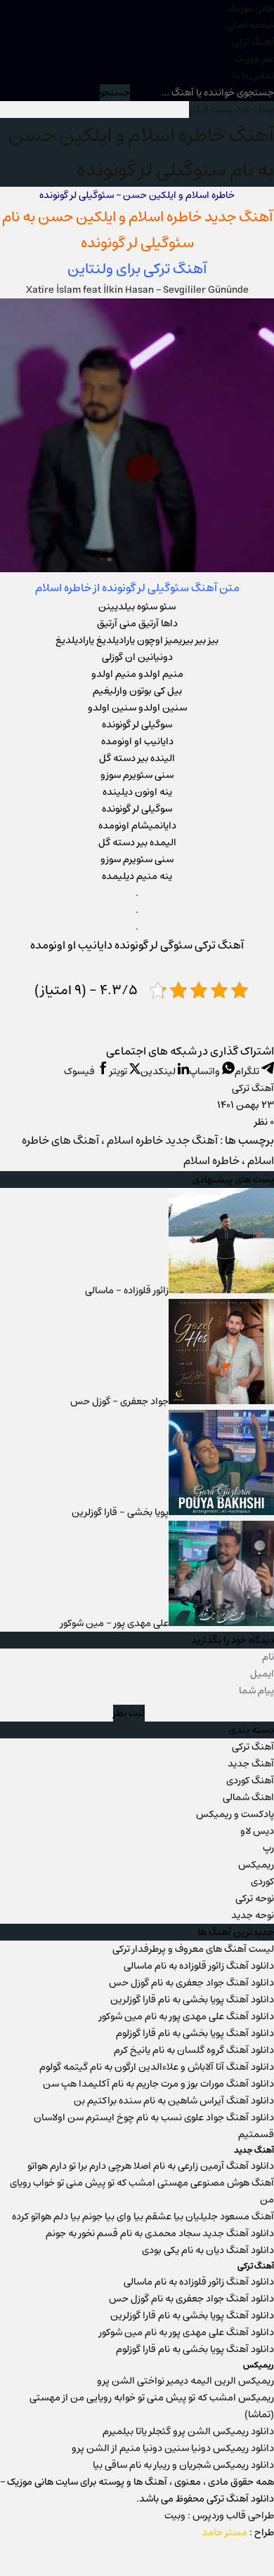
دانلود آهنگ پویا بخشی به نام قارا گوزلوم (195, 2033)
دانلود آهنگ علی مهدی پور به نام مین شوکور (187, 2016)
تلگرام (248, 1071)
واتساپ (205, 1071)
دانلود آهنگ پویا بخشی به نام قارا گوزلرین (192, 2000)
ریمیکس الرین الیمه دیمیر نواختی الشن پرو (185, 2381)
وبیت (175, 2516)
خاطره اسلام (165, 217)
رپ (268, 1848)
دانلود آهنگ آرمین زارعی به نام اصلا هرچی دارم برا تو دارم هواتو (151, 2166)
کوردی (262, 1882)
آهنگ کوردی (250, 1781)
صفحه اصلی (250, 25)
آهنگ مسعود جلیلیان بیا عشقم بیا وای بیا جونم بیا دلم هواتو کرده (143, 2217)
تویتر (119, 1071)
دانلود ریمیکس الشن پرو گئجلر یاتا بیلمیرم (188, 2431)
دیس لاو (257, 1831)
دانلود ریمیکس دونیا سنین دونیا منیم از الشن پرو (173, 2448)
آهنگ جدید (251, 1764)
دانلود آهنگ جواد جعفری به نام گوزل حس (191, 1983)
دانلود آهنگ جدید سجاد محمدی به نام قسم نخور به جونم (160, 2233)
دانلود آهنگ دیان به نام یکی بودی (208, 2250)
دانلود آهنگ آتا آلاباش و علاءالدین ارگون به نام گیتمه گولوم (157, 2067)
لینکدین (159, 1071)
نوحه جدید (253, 1915)
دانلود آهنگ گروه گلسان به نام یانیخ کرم (194, 2050)
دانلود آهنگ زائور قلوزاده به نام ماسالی (199, 1966)
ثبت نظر (129, 1713)
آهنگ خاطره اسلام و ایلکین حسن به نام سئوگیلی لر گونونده (141, 152)
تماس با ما (253, 76)
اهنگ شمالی (248, 1797)
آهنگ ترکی (253, 42)
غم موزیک (254, 59)
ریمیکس (256, 1865)
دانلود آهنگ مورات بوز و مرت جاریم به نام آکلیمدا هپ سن (158, 2084)
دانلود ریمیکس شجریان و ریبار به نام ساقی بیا (183, 2465)
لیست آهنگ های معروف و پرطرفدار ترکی (193, 1949)
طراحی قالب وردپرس (233, 2516)
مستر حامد (224, 2532)
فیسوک (80, 1071)
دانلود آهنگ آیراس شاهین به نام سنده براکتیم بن (174, 2101)
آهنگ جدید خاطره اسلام (162, 1141)
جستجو (115, 93)
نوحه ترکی (255, 1898)
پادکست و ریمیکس (235, 1814)
